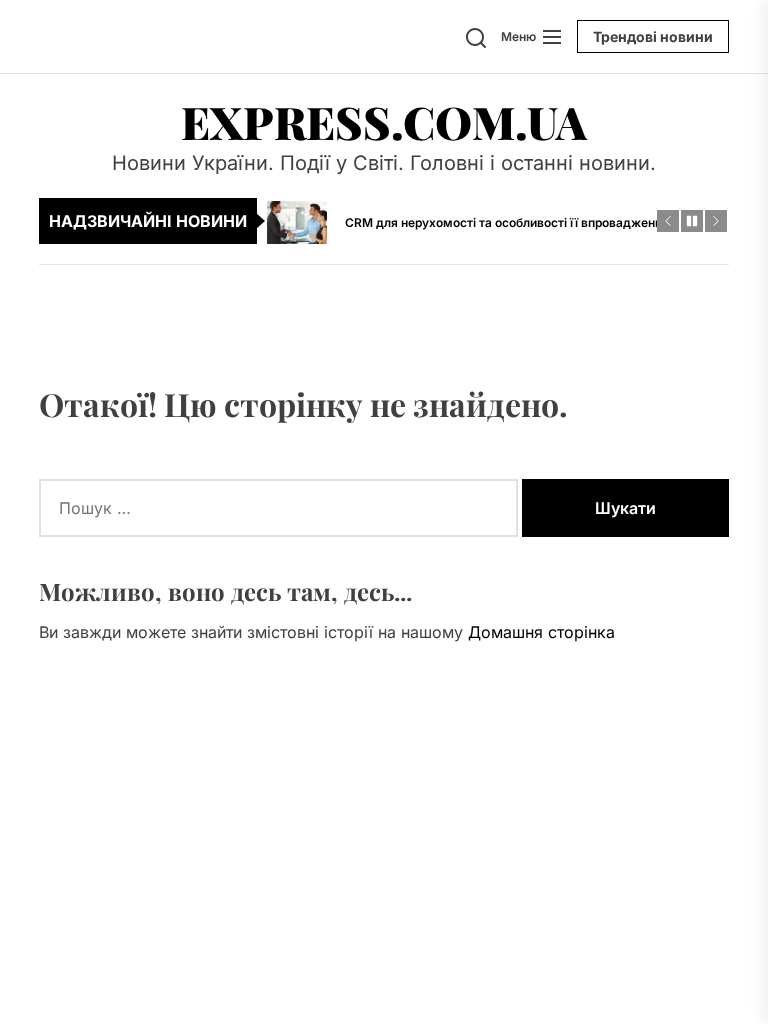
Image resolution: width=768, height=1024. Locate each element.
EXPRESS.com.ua (384, 121)
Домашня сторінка (541, 632)
